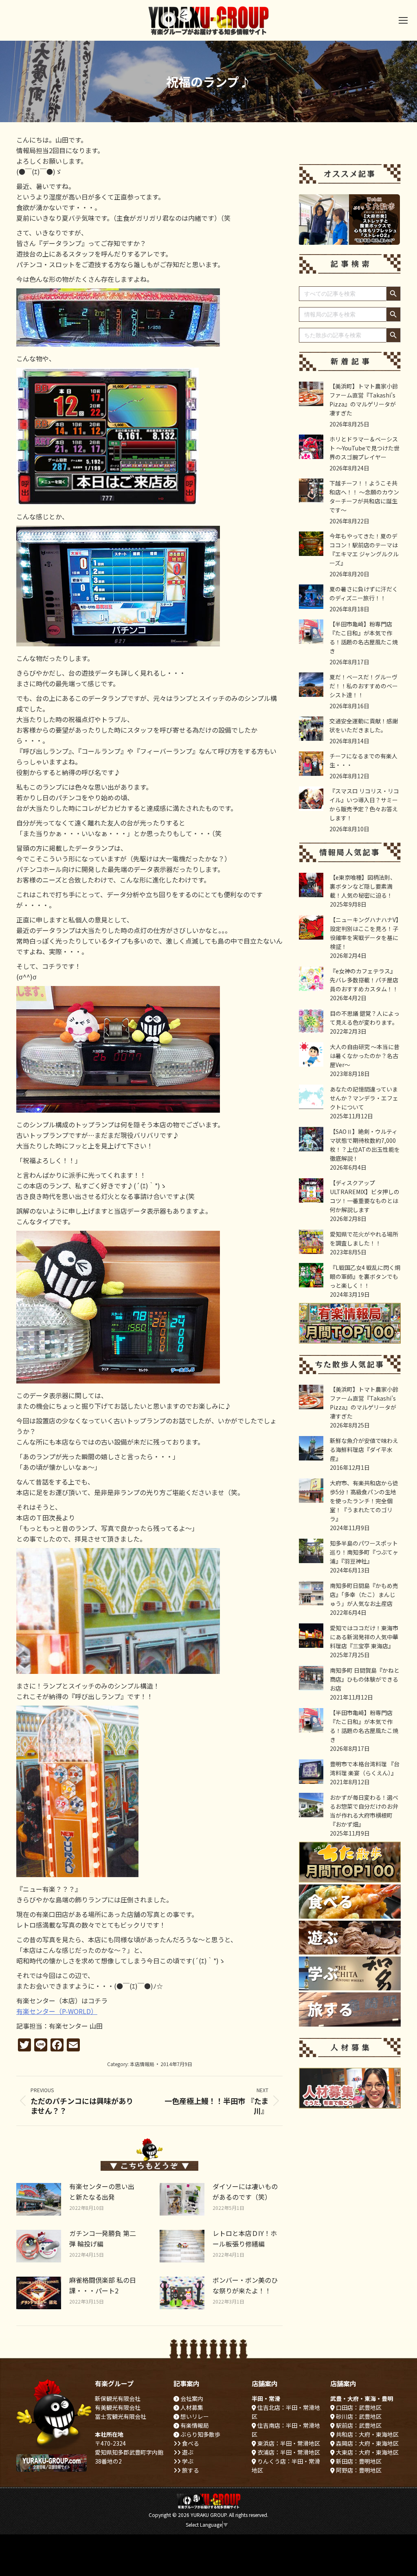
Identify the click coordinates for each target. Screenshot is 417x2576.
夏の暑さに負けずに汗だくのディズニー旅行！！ (364, 593)
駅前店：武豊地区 (358, 2425)
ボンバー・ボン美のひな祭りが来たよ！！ (245, 2285)
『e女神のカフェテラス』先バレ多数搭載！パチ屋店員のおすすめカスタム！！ (364, 980)
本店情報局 (142, 2064)
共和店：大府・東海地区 (367, 2434)
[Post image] (39, 2199)
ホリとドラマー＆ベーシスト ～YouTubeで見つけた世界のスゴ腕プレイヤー (364, 448)
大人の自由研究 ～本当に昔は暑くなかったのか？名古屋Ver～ (365, 1056)
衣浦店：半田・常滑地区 (288, 2452)
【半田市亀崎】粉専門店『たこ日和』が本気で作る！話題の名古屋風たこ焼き (364, 637)
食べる (190, 2443)
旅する (190, 2470)
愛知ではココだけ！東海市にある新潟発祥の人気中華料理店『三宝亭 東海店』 (364, 1637)
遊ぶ (187, 2452)
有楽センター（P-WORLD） (57, 2011)
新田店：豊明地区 (358, 2461)
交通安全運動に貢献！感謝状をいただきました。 (364, 725)
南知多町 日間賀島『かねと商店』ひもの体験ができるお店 (365, 1679)
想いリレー (194, 2416)
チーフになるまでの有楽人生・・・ (363, 760)
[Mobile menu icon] (403, 20)
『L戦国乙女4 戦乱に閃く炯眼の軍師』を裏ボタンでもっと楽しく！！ (365, 1276)
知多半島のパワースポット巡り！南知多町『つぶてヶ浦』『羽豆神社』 (364, 1552)
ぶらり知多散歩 (200, 2434)
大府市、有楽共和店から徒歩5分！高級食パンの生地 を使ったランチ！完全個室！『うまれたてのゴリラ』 (364, 1501)
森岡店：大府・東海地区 (367, 2443)
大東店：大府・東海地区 (367, 2452)
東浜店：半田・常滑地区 (288, 2443)
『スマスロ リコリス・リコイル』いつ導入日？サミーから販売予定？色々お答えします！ (364, 804)
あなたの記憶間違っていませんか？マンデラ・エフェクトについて (364, 1098)
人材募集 (191, 2407)
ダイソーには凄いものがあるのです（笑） (245, 2192)
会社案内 (191, 2398)
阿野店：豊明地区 (358, 2470)
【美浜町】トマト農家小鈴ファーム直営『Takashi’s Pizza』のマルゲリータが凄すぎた (364, 400)
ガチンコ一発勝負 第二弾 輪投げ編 (103, 2238)
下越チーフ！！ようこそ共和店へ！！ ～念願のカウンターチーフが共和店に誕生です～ (364, 496)
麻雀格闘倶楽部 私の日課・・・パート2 (103, 2285)
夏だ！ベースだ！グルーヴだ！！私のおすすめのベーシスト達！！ (364, 686)
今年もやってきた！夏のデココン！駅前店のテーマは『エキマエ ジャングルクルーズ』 (364, 549)
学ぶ (187, 2461)
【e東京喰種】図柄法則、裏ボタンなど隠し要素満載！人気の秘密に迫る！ (363, 886)
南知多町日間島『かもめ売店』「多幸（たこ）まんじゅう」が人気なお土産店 (364, 1594)
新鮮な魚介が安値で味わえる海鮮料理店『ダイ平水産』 (364, 1449)
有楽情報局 (194, 2425)
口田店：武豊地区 (358, 2407)
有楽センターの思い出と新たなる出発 (102, 2192)
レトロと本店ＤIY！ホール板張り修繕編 (245, 2238)
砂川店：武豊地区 (358, 2416)
